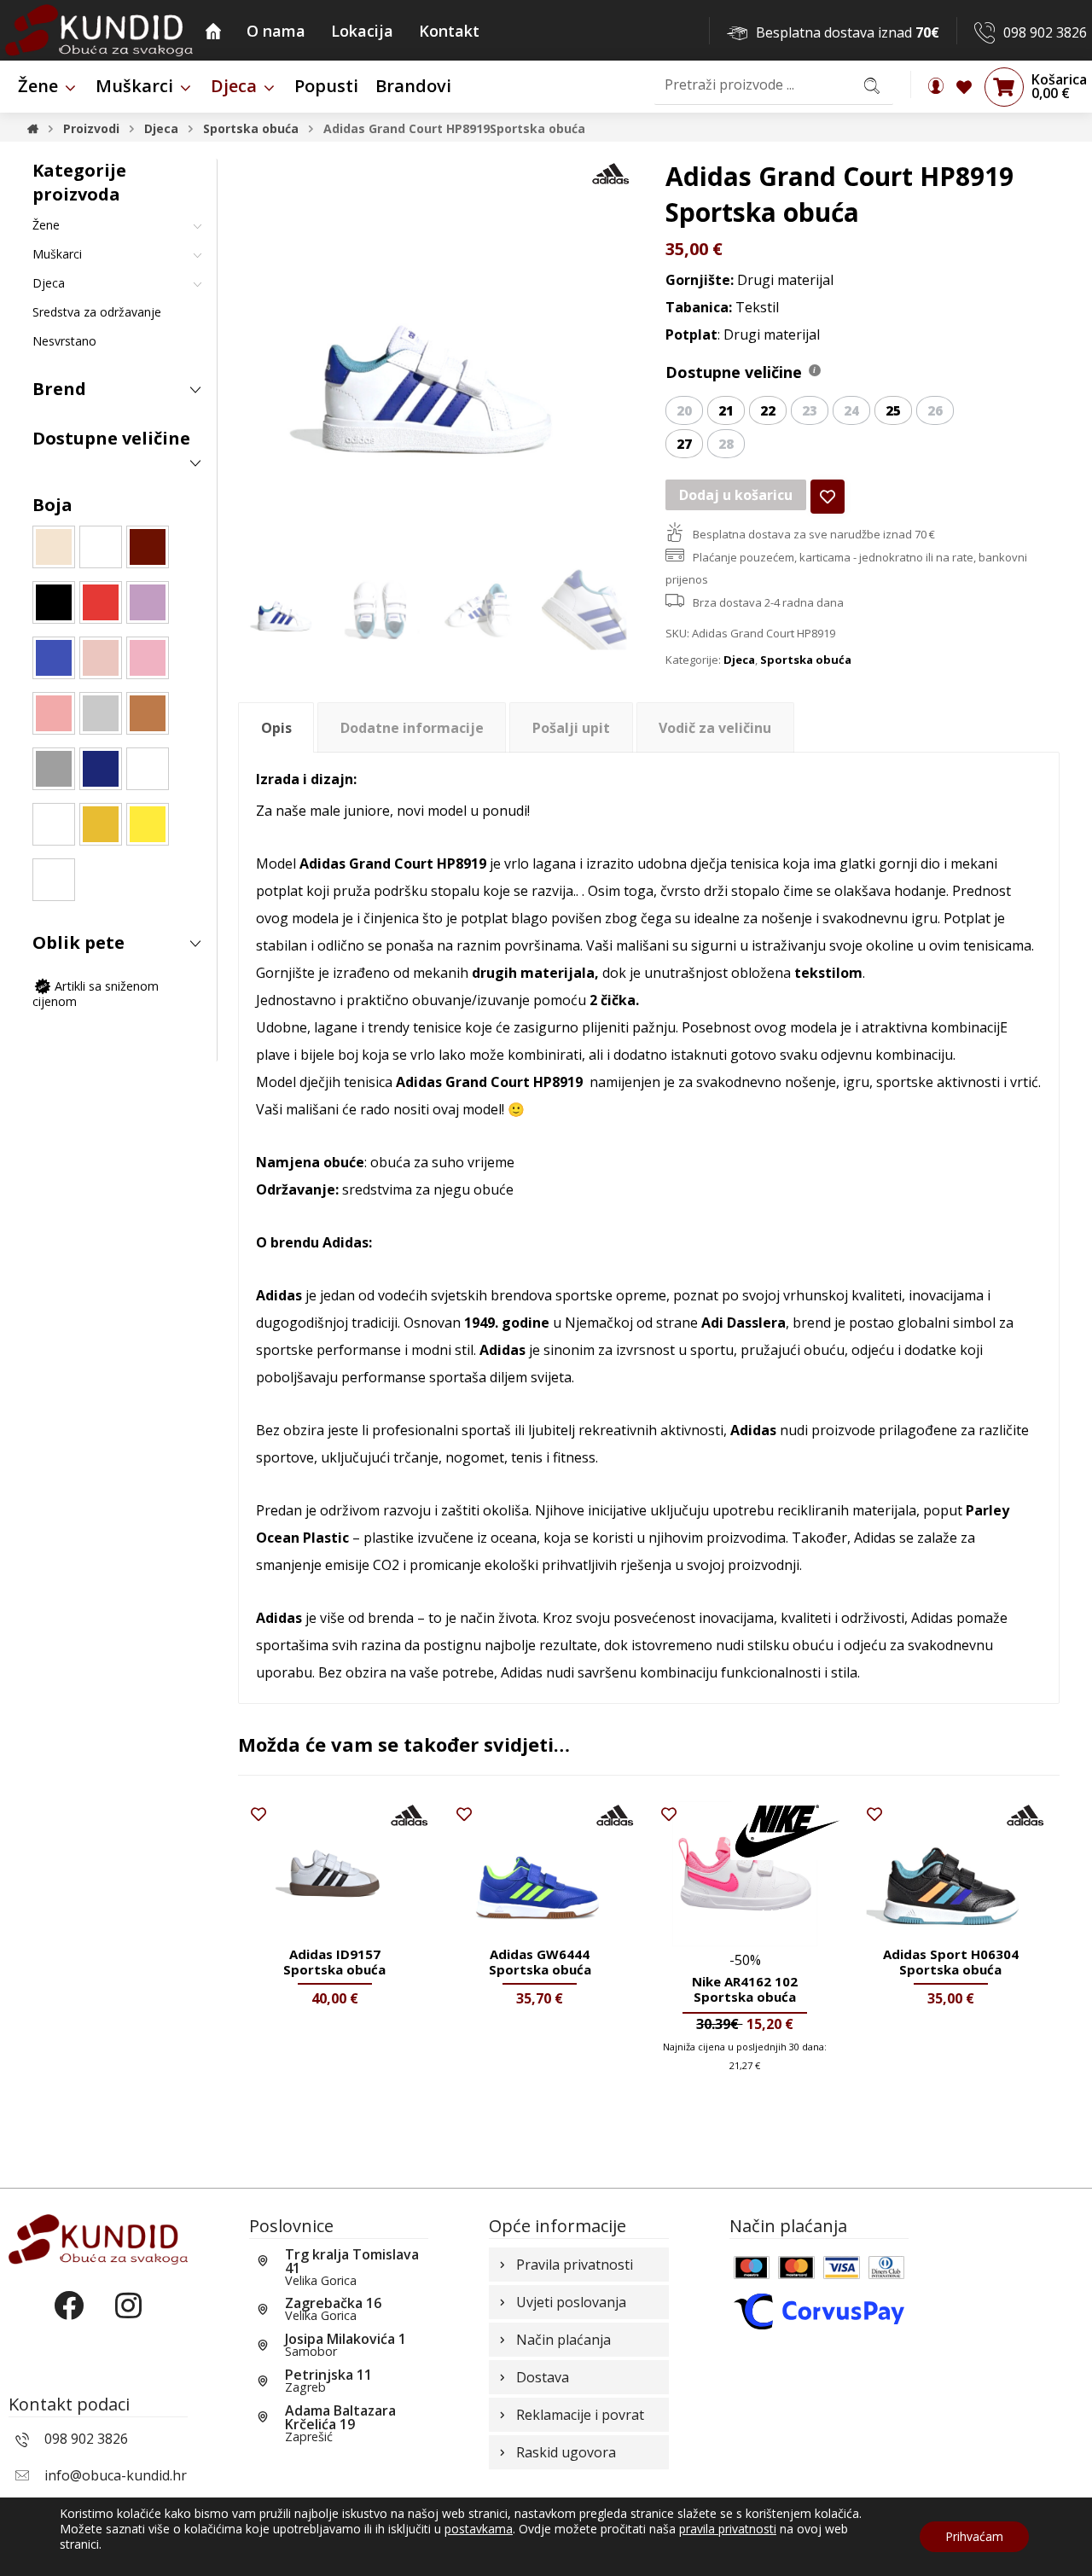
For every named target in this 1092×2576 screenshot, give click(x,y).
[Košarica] (1004, 86)
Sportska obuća (806, 660)
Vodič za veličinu (715, 728)
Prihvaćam (974, 2536)
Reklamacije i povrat (580, 2415)
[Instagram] (128, 2320)
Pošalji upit (571, 728)
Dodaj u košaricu (736, 495)
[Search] (872, 85)
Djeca (739, 660)
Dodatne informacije (412, 728)
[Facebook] (68, 2320)
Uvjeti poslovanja (571, 2302)
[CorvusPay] (819, 2310)
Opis (276, 728)
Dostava (543, 2377)
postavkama (479, 2529)
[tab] (276, 727)
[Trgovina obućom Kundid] (99, 30)
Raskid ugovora (566, 2452)
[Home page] (33, 128)
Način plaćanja (563, 2340)
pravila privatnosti (728, 2529)
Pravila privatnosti (575, 2265)
